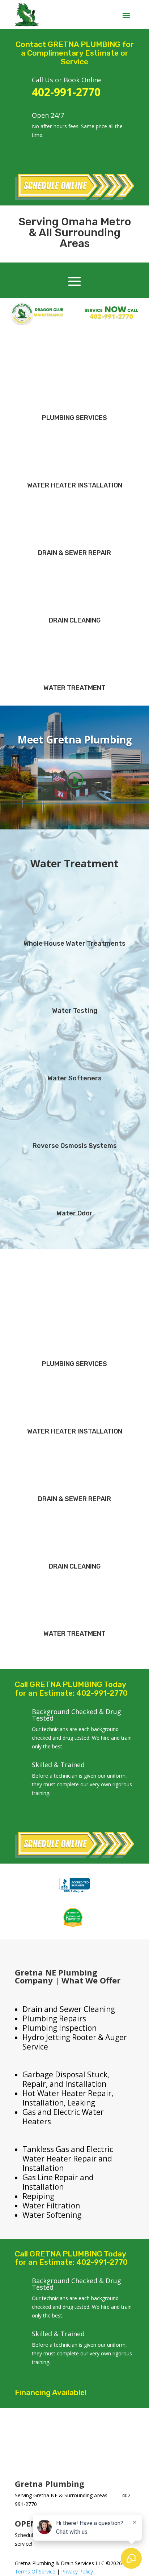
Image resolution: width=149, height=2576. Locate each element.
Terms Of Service (35, 2571)
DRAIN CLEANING (75, 620)
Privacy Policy (78, 2571)
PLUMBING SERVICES (74, 418)
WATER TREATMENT (74, 688)
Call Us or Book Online (67, 80)
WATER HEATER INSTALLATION (75, 485)
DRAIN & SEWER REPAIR (74, 553)
